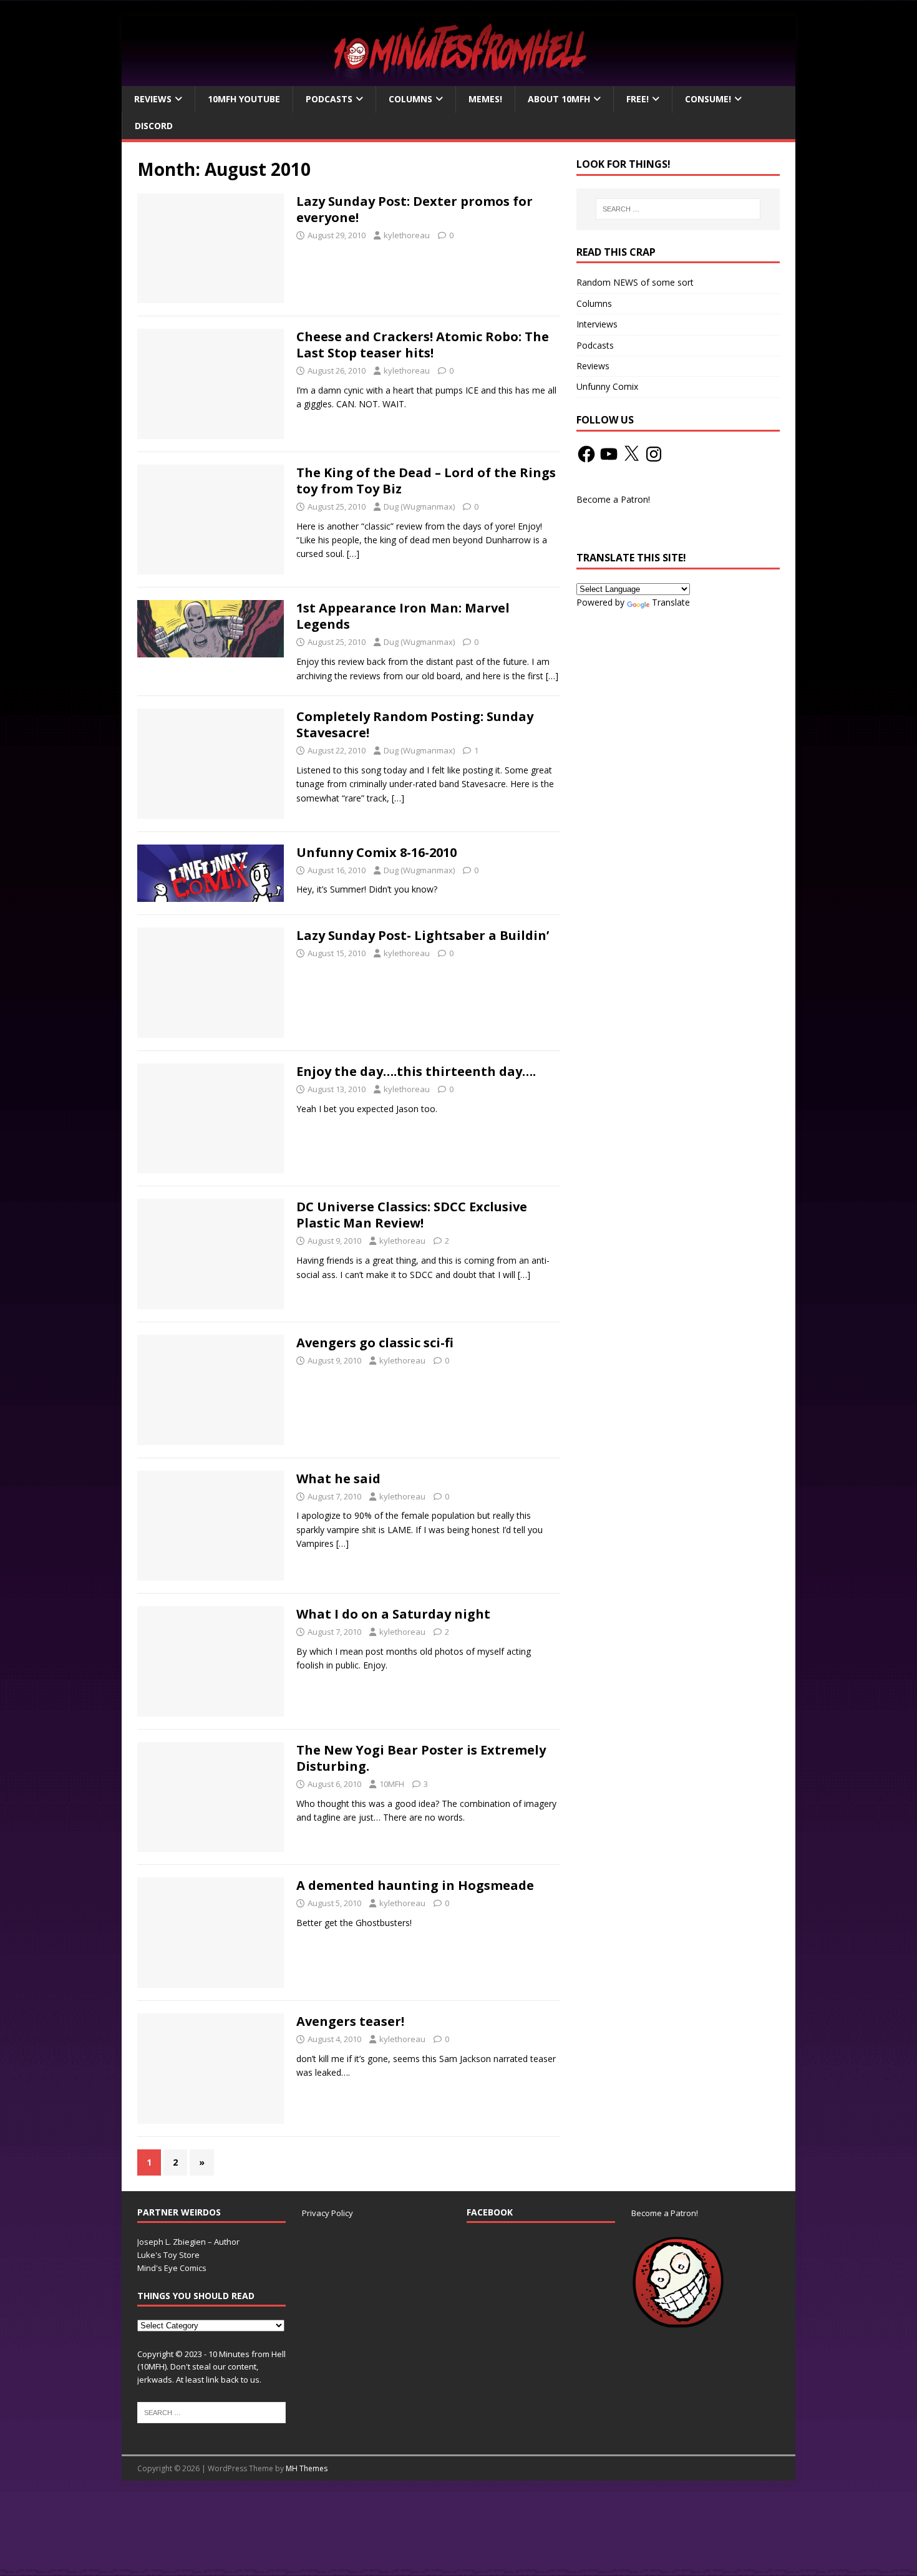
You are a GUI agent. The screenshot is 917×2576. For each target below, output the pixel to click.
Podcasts (329, 99)
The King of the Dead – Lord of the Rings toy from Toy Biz (426, 481)
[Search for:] (678, 209)
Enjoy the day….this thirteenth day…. (416, 1071)
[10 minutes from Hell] (458, 79)
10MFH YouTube (244, 99)
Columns (410, 99)
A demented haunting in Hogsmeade (415, 1885)
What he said (338, 1479)
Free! (638, 99)
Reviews (153, 99)
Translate (671, 602)
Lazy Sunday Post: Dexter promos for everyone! (415, 209)
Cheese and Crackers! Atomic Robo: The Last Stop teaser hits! (423, 345)
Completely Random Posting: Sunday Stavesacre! (415, 724)
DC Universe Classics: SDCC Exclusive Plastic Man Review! (412, 1215)
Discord (154, 126)
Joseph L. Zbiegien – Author (188, 2242)
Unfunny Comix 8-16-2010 (376, 852)
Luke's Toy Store (168, 2255)
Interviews (597, 324)
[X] (631, 454)
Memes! (485, 99)
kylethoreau (407, 235)
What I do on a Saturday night (393, 1614)
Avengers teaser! (350, 2021)
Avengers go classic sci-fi (375, 1343)
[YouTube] (609, 454)
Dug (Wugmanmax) (419, 506)
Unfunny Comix (607, 386)
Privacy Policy (327, 2213)
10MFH (392, 1784)
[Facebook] (586, 454)
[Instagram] (654, 454)
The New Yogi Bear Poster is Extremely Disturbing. (421, 1758)
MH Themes (307, 2468)
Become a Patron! (613, 499)
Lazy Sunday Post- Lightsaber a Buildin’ (423, 935)
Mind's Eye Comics (172, 2268)
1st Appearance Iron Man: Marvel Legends (403, 616)
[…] (353, 554)
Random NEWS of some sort (635, 282)
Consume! (708, 99)
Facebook (490, 2212)
